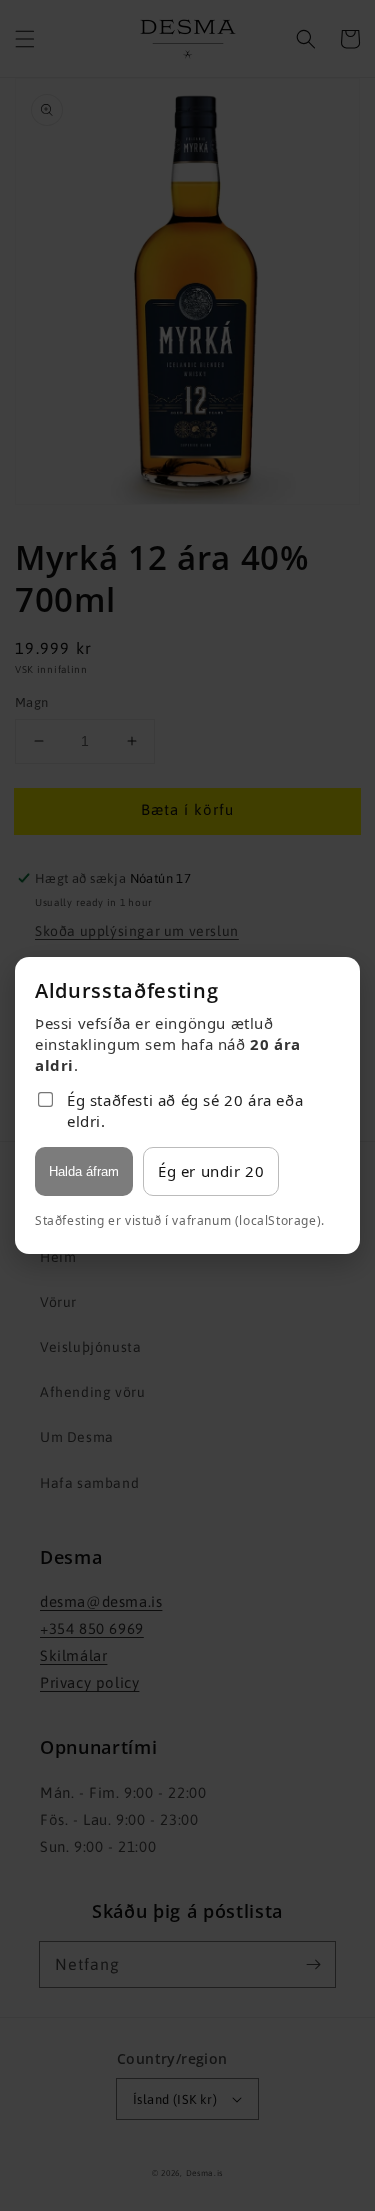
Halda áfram (84, 1171)
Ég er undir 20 (211, 1171)
